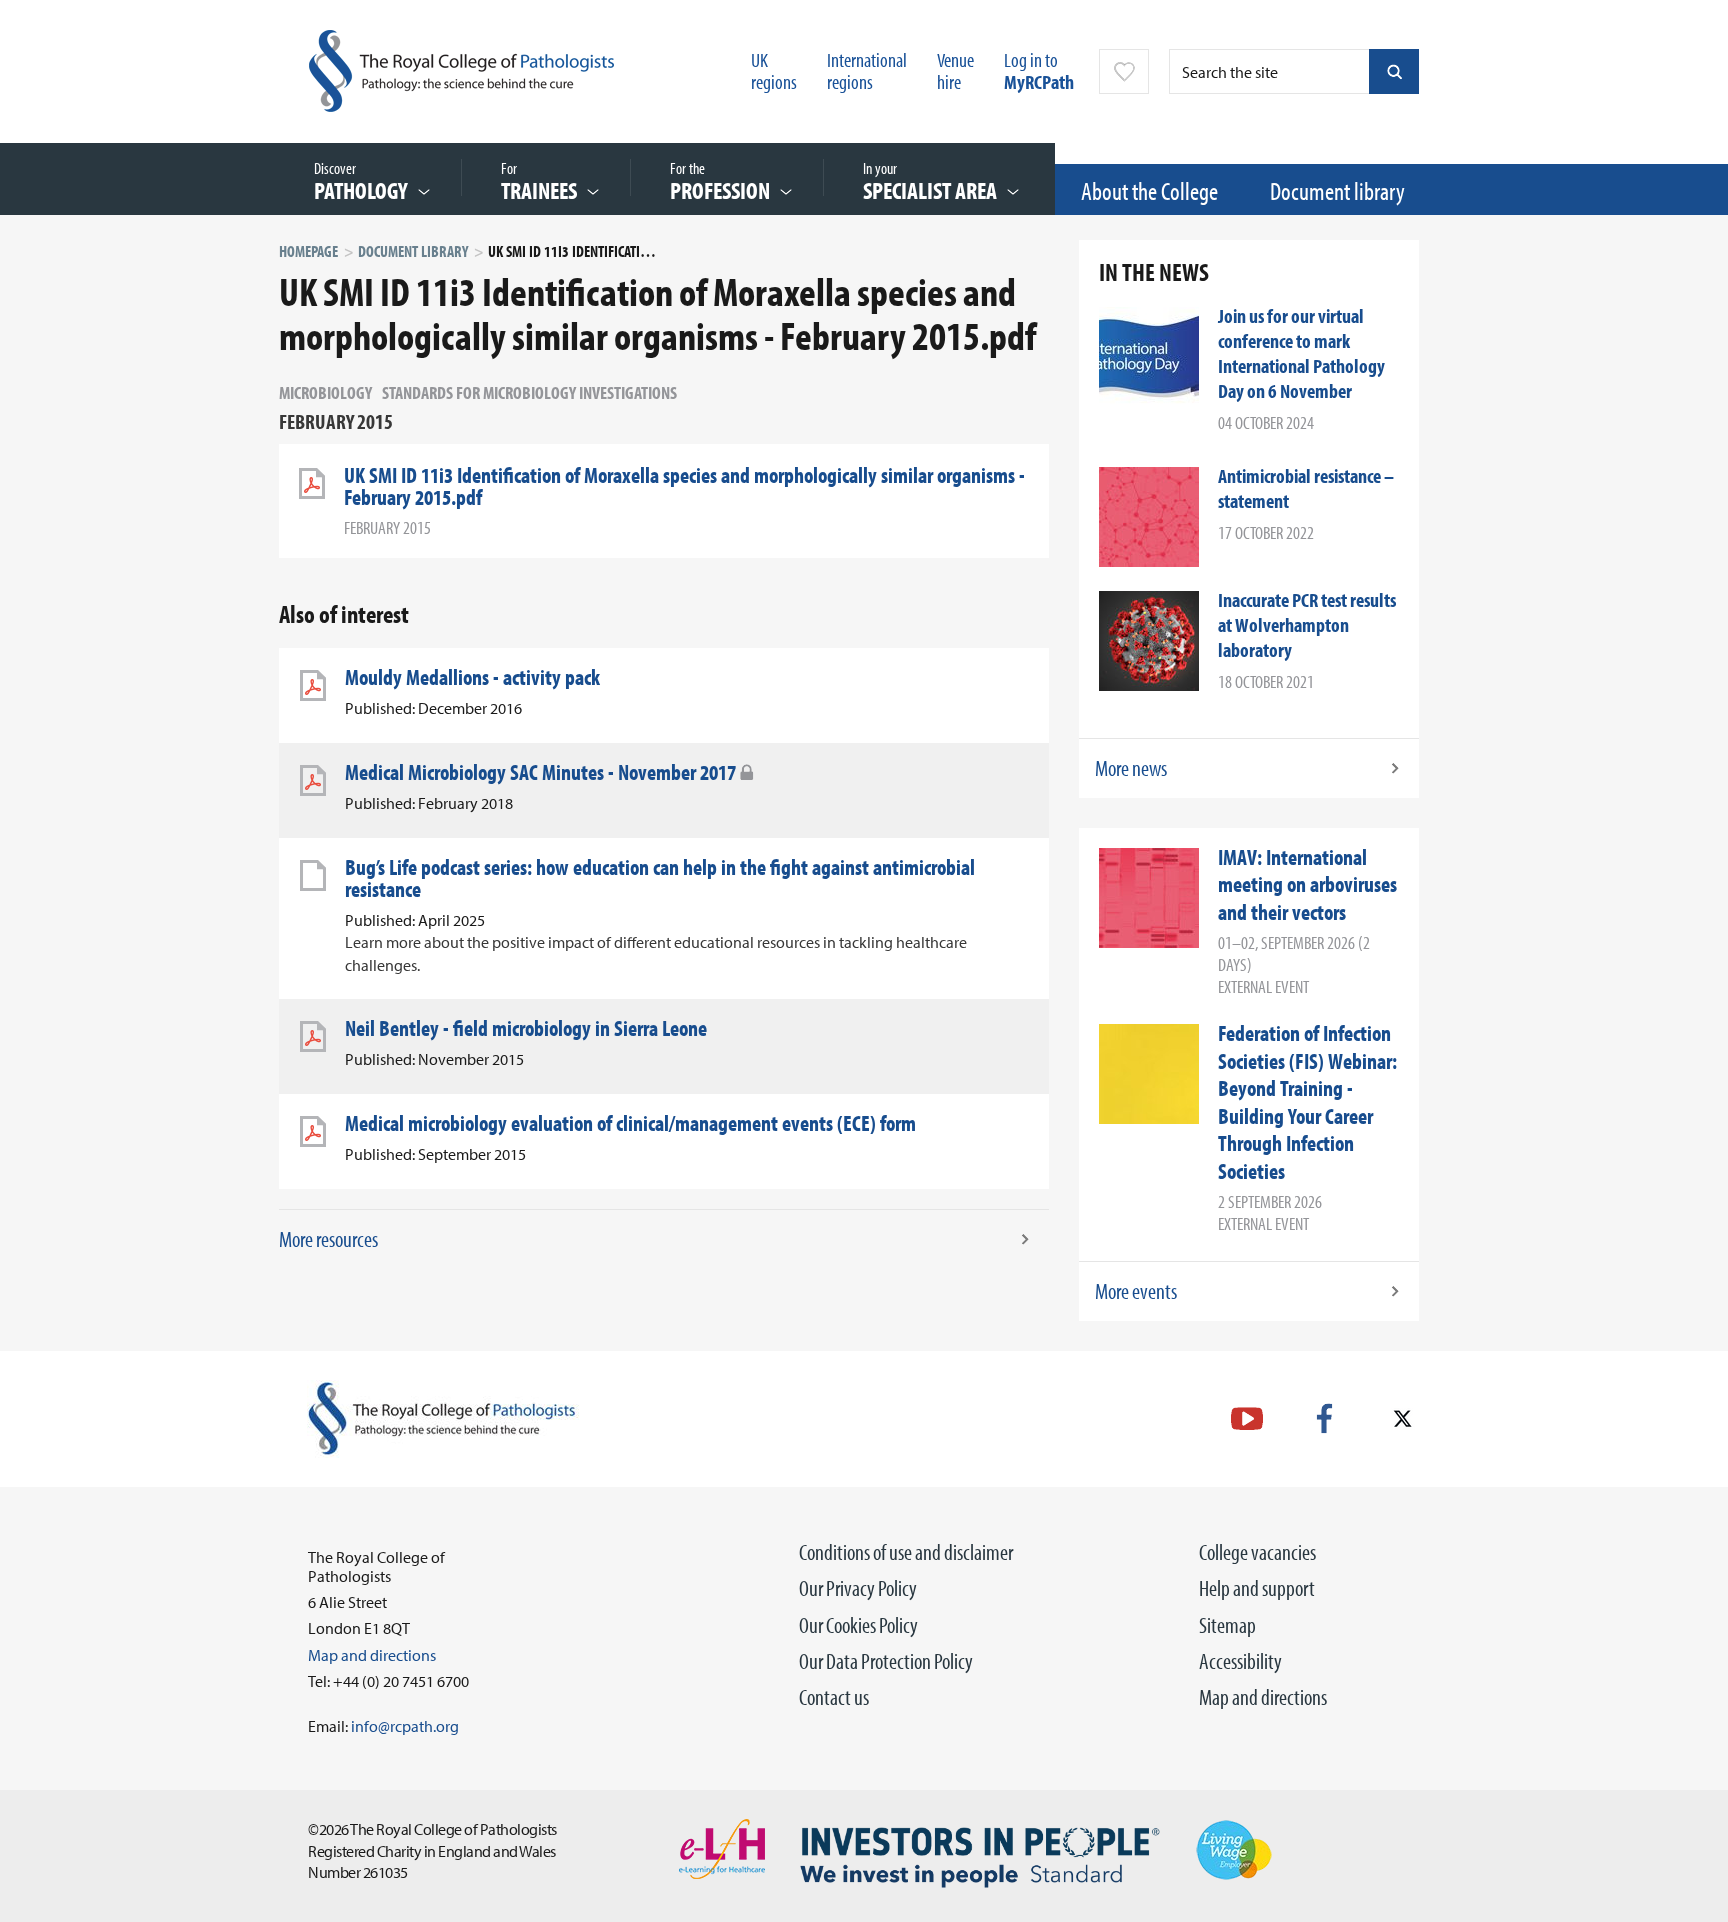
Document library (1337, 190)
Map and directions (1263, 1697)
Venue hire (955, 70)
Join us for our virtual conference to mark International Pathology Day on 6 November (1301, 353)
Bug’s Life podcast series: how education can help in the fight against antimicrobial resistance (660, 878)
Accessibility (1240, 1661)
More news (1131, 768)
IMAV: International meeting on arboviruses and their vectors (1307, 884)
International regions (867, 70)
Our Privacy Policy (858, 1588)
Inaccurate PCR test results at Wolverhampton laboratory (1307, 624)
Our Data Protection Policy (886, 1661)
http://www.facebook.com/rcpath (1324, 1418)
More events (1136, 1291)
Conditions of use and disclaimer (906, 1552)
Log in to (1039, 70)
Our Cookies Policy (858, 1625)
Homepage (308, 251)
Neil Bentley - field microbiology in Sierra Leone (526, 1028)
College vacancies (1257, 1552)
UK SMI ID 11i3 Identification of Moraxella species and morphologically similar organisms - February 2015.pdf (684, 486)
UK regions (774, 70)
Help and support (1257, 1588)
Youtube (1247, 1418)
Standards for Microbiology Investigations (529, 392)
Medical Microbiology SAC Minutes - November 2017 (540, 772)
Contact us (834, 1697)
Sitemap (1227, 1625)
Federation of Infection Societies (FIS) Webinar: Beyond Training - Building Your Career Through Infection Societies (1307, 1102)
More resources (328, 1239)
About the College (1149, 190)
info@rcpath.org (405, 1726)
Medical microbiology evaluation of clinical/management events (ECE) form (630, 1123)
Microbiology (325, 392)
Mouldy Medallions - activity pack (472, 677)
